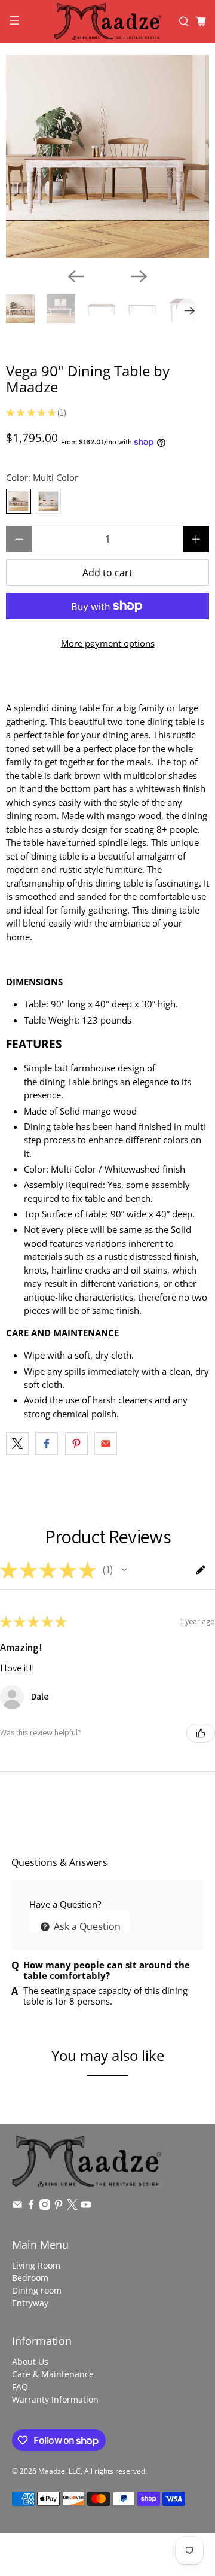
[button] (124, 1570)
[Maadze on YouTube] (86, 2207)
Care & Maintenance (53, 2374)
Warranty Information (55, 2399)
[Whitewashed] (48, 501)
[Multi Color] (19, 501)
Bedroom (30, 2278)
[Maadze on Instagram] (45, 2207)
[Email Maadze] (17, 2207)
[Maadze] (107, 22)
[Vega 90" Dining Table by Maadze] (107, 157)
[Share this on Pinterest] (76, 1444)
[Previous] (76, 276)
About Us (30, 2362)
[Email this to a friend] (106, 1444)
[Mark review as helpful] (201, 1733)
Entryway (30, 2303)
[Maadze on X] (72, 2207)
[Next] (139, 276)
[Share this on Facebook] (47, 1444)
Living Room (36, 2265)
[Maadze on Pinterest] (59, 2207)
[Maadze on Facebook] (31, 2207)
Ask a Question (86, 1926)
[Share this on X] (17, 1444)
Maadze (52, 2471)
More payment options (108, 643)
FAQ (20, 2387)
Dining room (37, 2290)
